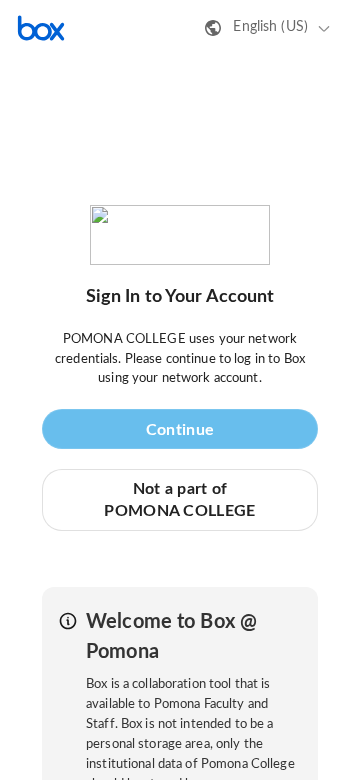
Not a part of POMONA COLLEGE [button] (179, 500)
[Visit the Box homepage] (41, 28)
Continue (180, 430)
